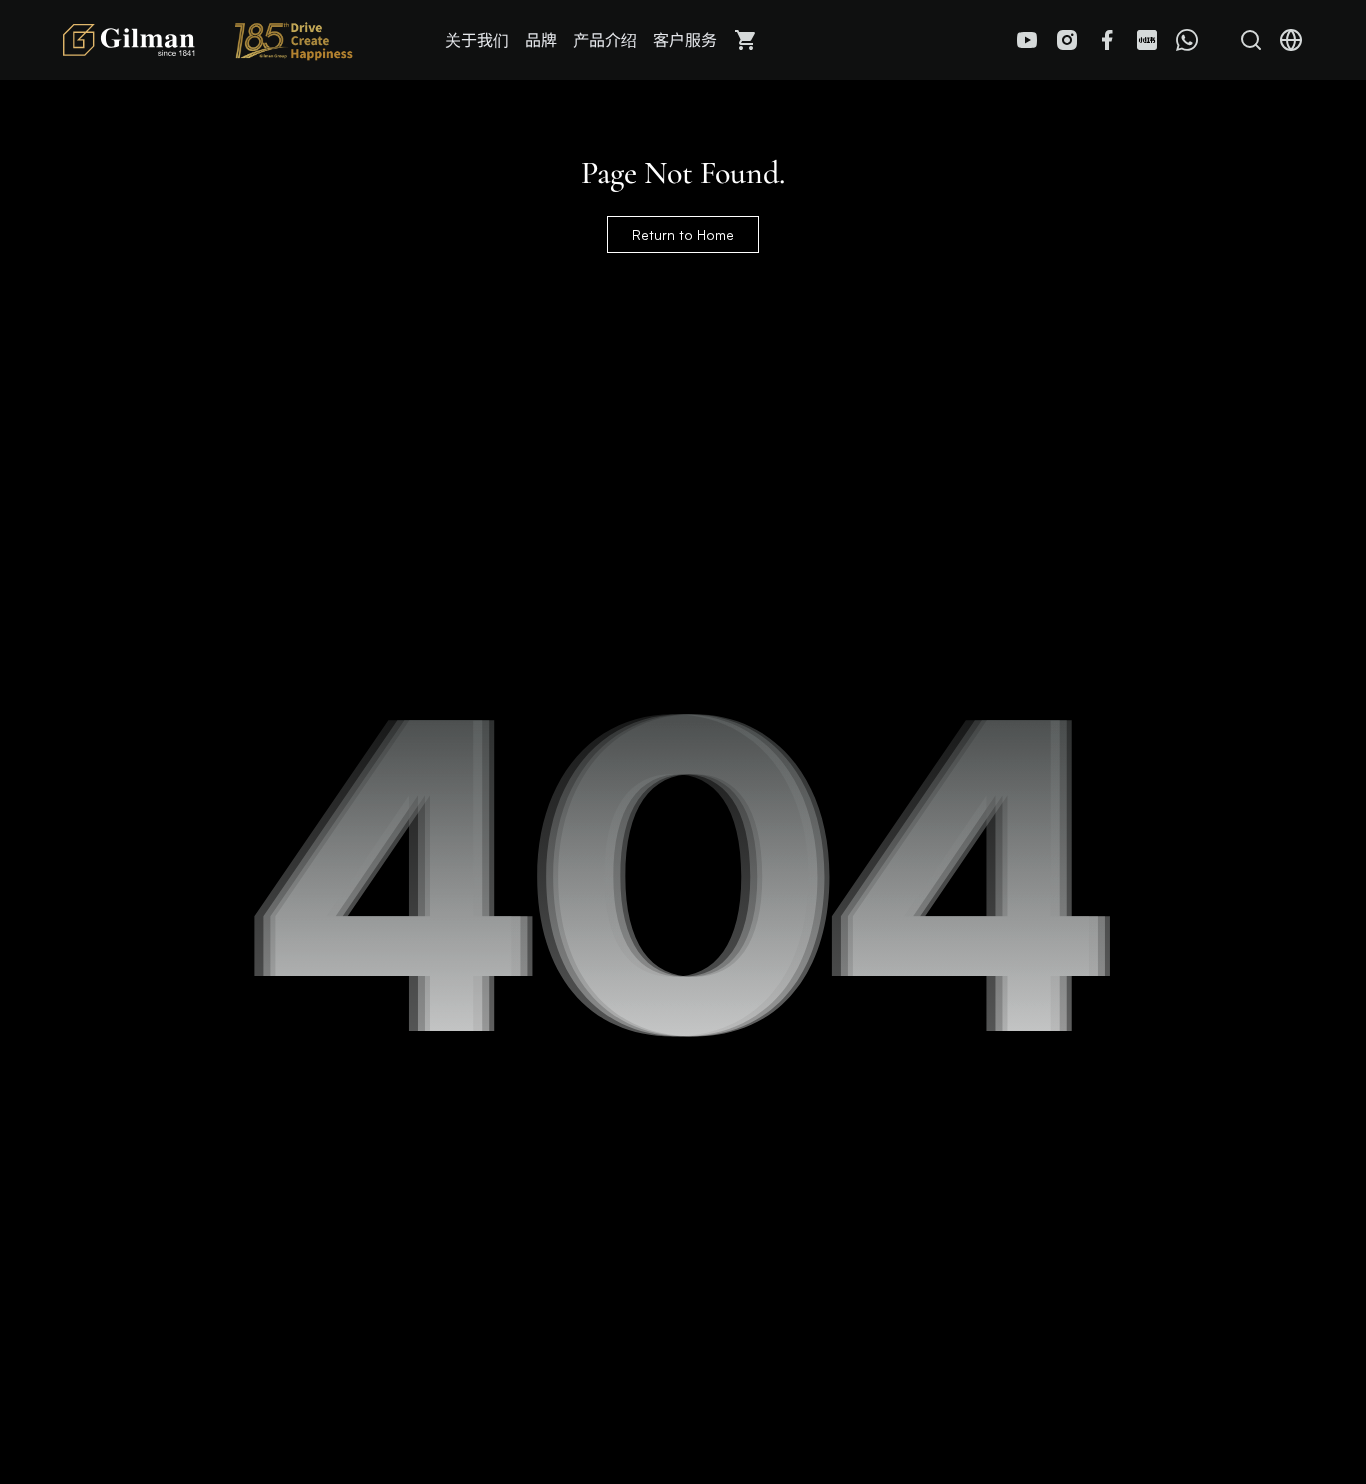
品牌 (541, 40)
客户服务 (685, 40)
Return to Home (683, 234)
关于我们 (477, 40)
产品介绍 (605, 40)
